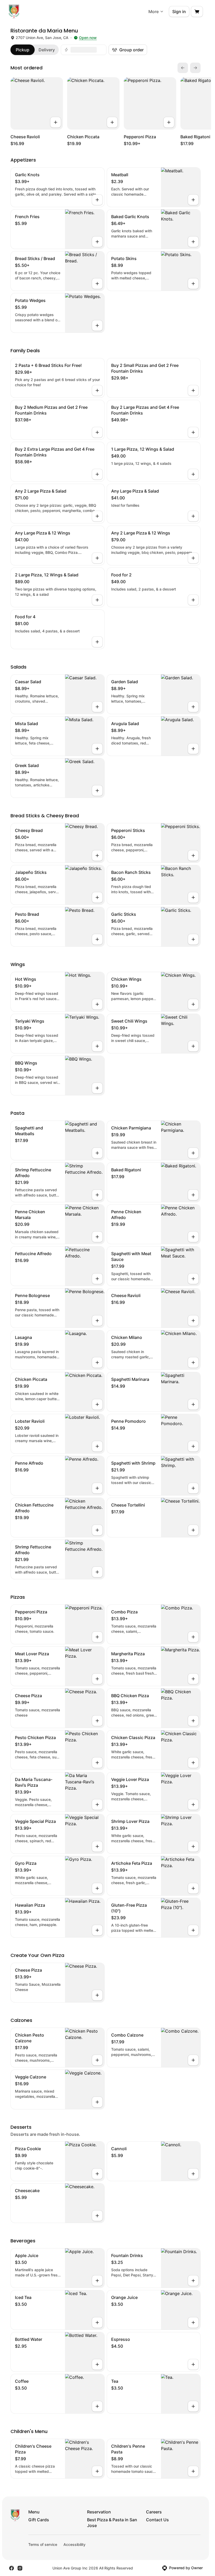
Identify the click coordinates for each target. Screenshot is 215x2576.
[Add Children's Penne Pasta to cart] (193, 2471)
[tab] (23, 50)
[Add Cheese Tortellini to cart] (193, 1530)
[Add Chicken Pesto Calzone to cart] (97, 2060)
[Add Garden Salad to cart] (193, 707)
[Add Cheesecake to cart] (97, 2216)
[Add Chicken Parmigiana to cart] (193, 1153)
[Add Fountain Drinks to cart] (193, 2281)
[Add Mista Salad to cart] (97, 749)
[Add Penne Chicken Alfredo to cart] (193, 1237)
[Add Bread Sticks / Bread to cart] (97, 284)
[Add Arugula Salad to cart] (193, 749)
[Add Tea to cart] (193, 2406)
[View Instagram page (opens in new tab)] (20, 2568)
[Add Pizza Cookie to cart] (97, 2174)
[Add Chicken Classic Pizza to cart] (193, 1763)
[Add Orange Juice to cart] (193, 2323)
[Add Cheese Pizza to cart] (97, 1721)
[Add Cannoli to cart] (193, 2174)
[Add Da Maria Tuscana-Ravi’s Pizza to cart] (97, 1805)
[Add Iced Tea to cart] (97, 2323)
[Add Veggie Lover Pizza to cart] (193, 1805)
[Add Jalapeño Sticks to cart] (97, 897)
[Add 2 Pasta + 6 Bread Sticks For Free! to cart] (97, 390)
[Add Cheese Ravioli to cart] (56, 122)
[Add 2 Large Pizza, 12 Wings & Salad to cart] (97, 600)
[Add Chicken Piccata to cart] (112, 122)
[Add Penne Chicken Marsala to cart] (97, 1237)
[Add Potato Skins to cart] (193, 284)
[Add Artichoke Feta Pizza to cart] (193, 1888)
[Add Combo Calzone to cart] (193, 2060)
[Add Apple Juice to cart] (97, 2281)
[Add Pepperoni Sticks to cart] (193, 856)
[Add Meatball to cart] (193, 200)
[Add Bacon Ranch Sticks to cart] (193, 897)
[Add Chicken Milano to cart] (193, 1363)
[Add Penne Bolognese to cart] (97, 1321)
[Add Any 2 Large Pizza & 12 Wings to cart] (193, 558)
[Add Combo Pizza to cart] (193, 1637)
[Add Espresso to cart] (193, 2364)
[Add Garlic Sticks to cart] (193, 939)
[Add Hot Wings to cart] (97, 1004)
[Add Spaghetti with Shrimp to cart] (193, 1488)
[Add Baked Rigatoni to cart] (193, 1195)
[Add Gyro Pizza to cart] (97, 1888)
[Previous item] (183, 68)
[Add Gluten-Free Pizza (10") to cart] (193, 1930)
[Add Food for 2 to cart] (193, 600)
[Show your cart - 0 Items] (197, 12)
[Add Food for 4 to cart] (97, 642)
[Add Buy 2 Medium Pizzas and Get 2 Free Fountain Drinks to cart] (97, 432)
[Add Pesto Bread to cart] (97, 939)
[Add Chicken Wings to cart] (193, 1004)
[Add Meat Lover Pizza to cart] (97, 1679)
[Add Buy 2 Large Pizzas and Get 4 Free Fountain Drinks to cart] (193, 432)
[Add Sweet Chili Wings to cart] (193, 1046)
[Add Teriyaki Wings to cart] (97, 1046)
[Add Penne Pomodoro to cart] (193, 1446)
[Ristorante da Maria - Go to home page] (14, 12)
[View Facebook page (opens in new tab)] (12, 2568)
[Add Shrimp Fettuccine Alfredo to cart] (97, 1195)
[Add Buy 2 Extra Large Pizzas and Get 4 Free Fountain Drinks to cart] (97, 474)
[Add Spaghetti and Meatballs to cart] (97, 1153)
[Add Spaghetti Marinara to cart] (193, 1404)
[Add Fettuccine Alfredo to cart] (97, 1279)
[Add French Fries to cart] (97, 242)
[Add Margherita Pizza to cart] (193, 1679)
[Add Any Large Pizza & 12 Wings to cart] (97, 558)
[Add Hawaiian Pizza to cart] (97, 1930)
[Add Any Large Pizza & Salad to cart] (193, 516)
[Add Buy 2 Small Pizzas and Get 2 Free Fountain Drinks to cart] (193, 390)
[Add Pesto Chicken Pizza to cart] (97, 1763)
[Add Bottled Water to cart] (97, 2364)
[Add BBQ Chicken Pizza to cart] (193, 1721)
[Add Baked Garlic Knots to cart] (193, 242)
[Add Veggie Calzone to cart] (97, 2102)
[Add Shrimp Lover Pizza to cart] (193, 1846)
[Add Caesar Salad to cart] (97, 707)
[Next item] (195, 68)
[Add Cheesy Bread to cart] (97, 856)
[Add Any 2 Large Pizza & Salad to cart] (97, 516)
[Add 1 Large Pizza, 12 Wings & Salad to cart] (193, 474)
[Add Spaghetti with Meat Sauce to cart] (193, 1279)
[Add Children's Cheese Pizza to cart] (97, 2471)
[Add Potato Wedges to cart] (97, 326)
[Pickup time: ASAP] (84, 50)
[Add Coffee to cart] (97, 2406)
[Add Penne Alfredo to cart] (97, 1488)
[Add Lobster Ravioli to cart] (97, 1446)
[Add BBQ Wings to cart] (97, 1088)
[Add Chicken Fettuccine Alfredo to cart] (97, 1530)
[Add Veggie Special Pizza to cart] (97, 1846)
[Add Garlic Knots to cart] (97, 200)
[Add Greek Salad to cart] (97, 791)
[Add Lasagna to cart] (97, 1363)
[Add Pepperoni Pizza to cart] (169, 122)
